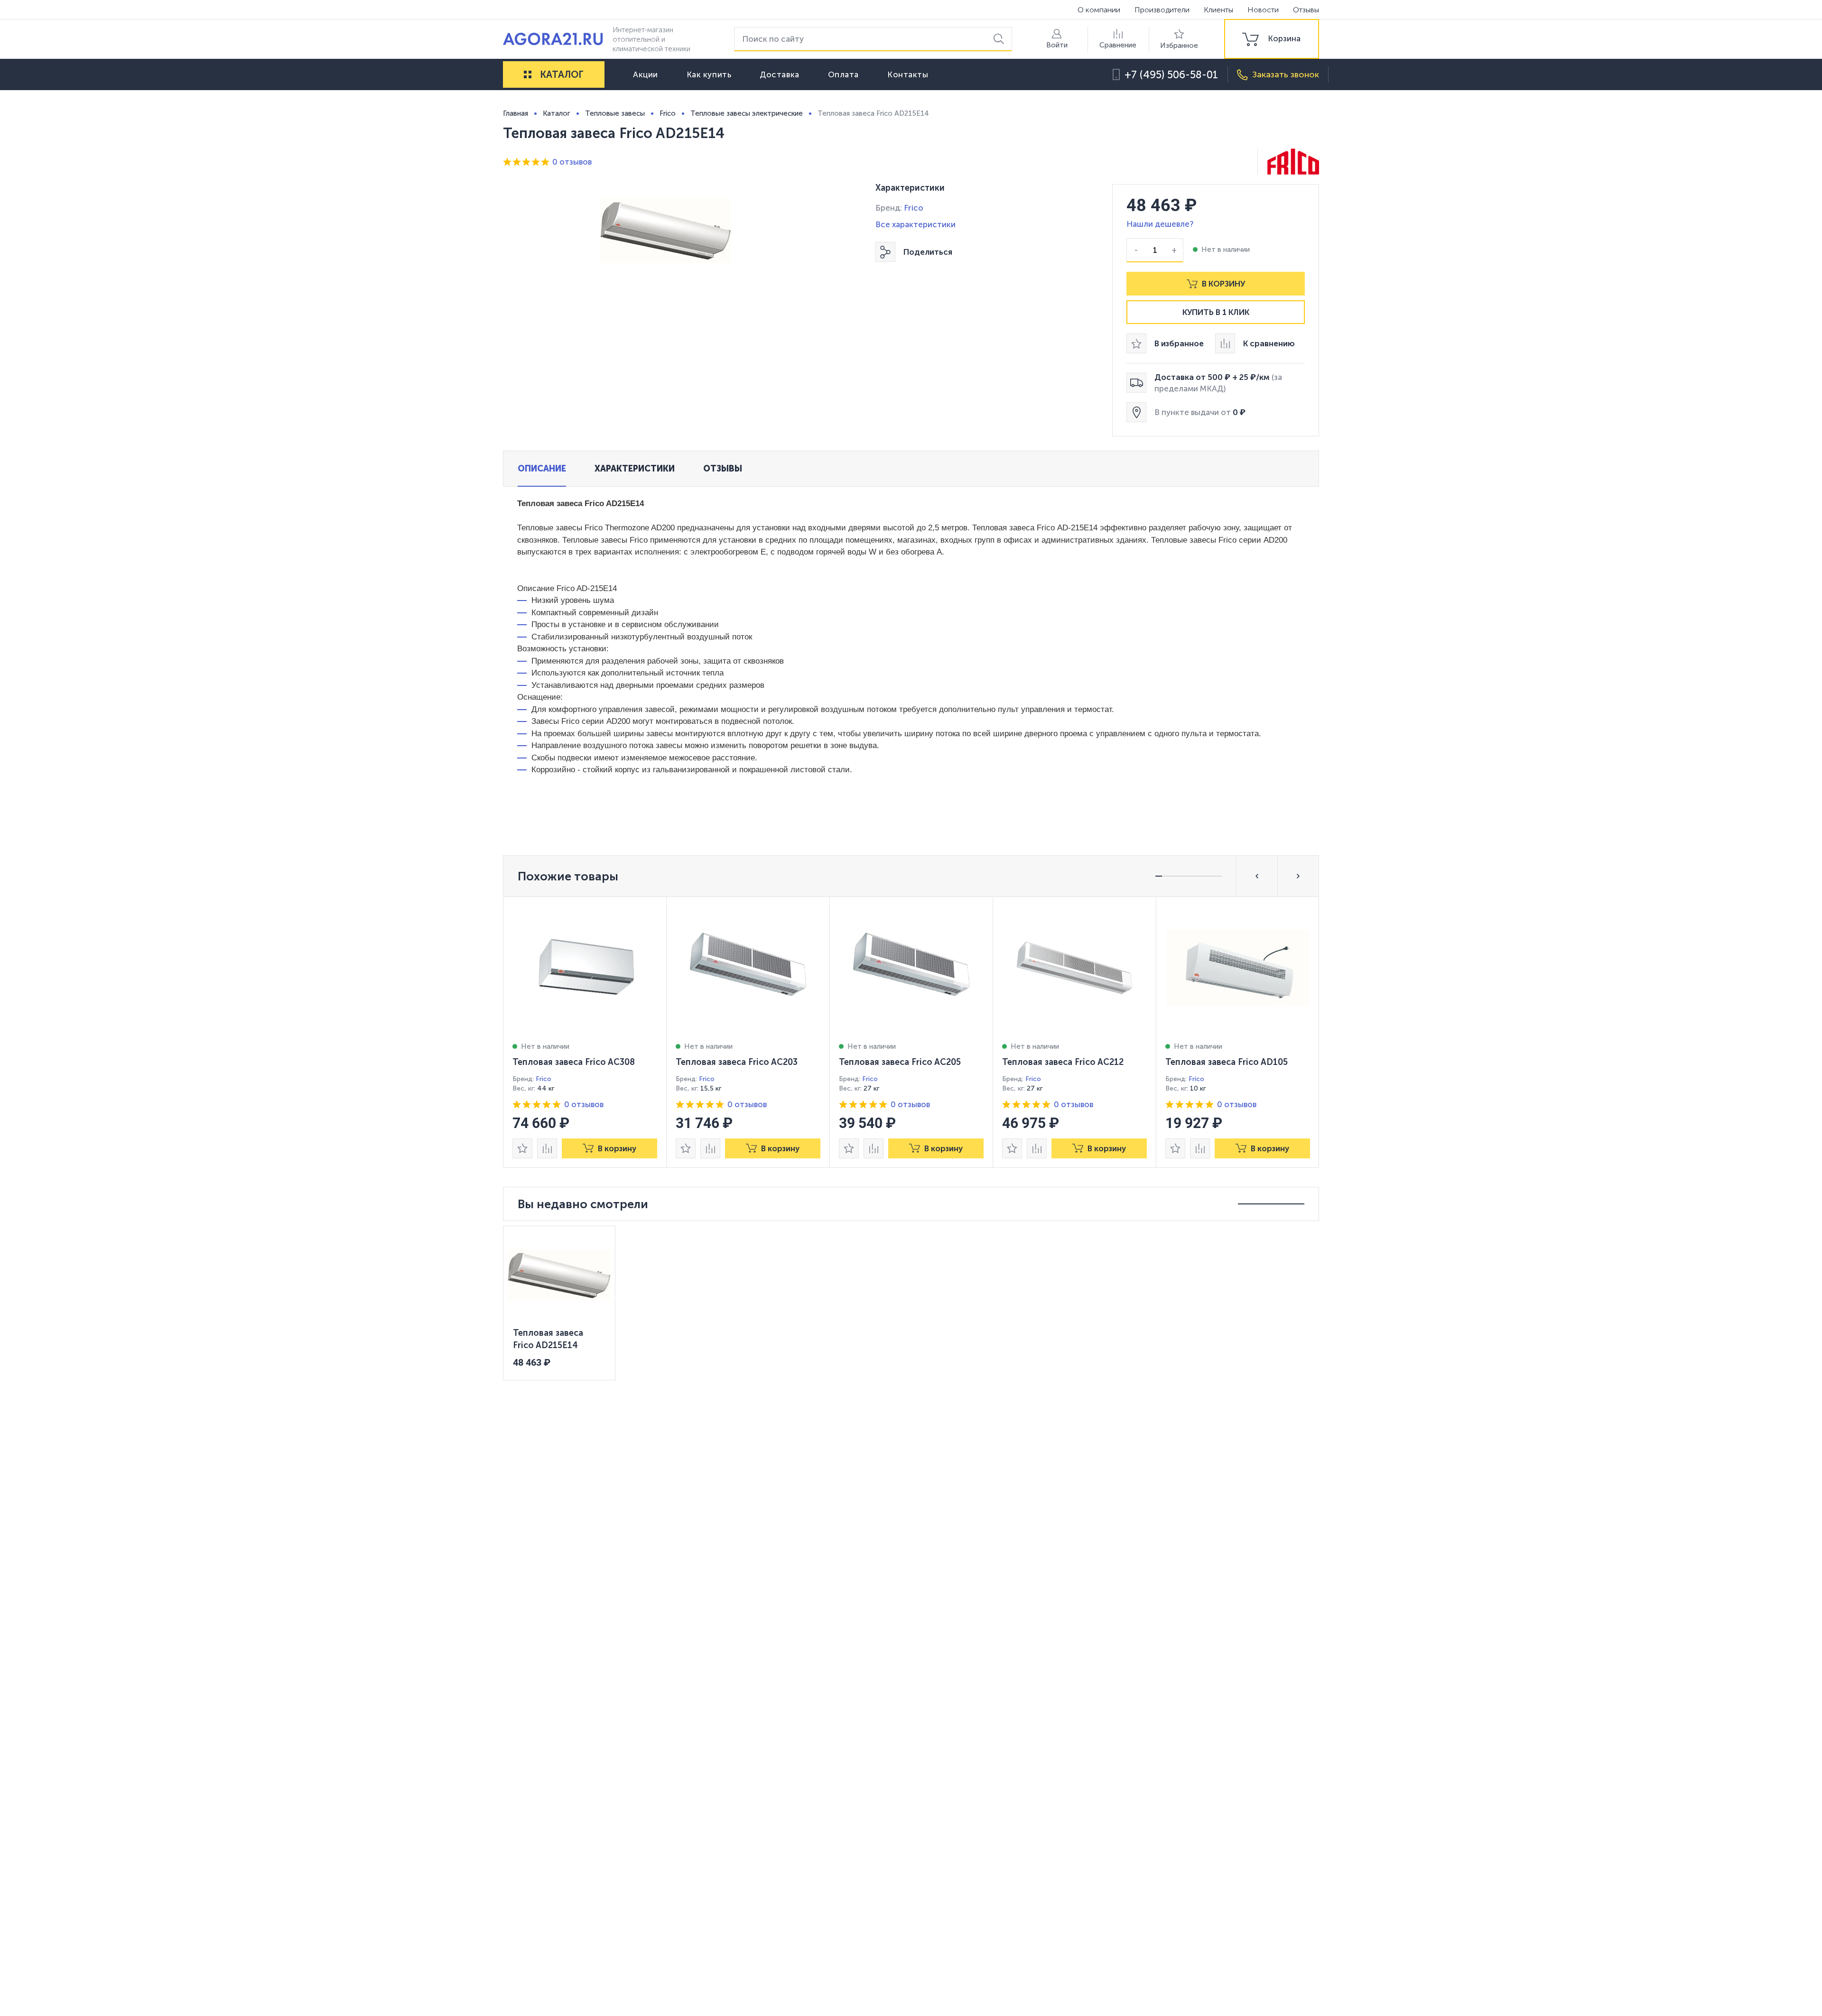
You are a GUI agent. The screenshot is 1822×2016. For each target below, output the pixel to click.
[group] (1272, 39)
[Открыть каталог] (528, 74)
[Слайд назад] (1257, 876)
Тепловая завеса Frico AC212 (1063, 1062)
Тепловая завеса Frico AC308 (574, 1062)
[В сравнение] (547, 1148)
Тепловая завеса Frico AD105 (1227, 1062)
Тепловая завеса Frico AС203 (737, 1062)
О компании (1099, 10)
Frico (914, 208)
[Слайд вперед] (1298, 876)
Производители (1162, 10)
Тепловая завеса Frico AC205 (900, 1062)
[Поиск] (1000, 39)
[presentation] (585, 1032)
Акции (646, 74)
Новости (1263, 10)
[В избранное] (522, 1148)
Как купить (709, 74)
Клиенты (1218, 10)
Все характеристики (916, 224)
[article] (585, 1032)
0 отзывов (572, 162)
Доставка (779, 74)
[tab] (542, 469)
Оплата (843, 74)
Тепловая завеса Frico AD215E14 (548, 1339)
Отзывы (1306, 10)
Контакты (908, 74)
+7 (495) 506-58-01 (1171, 75)
